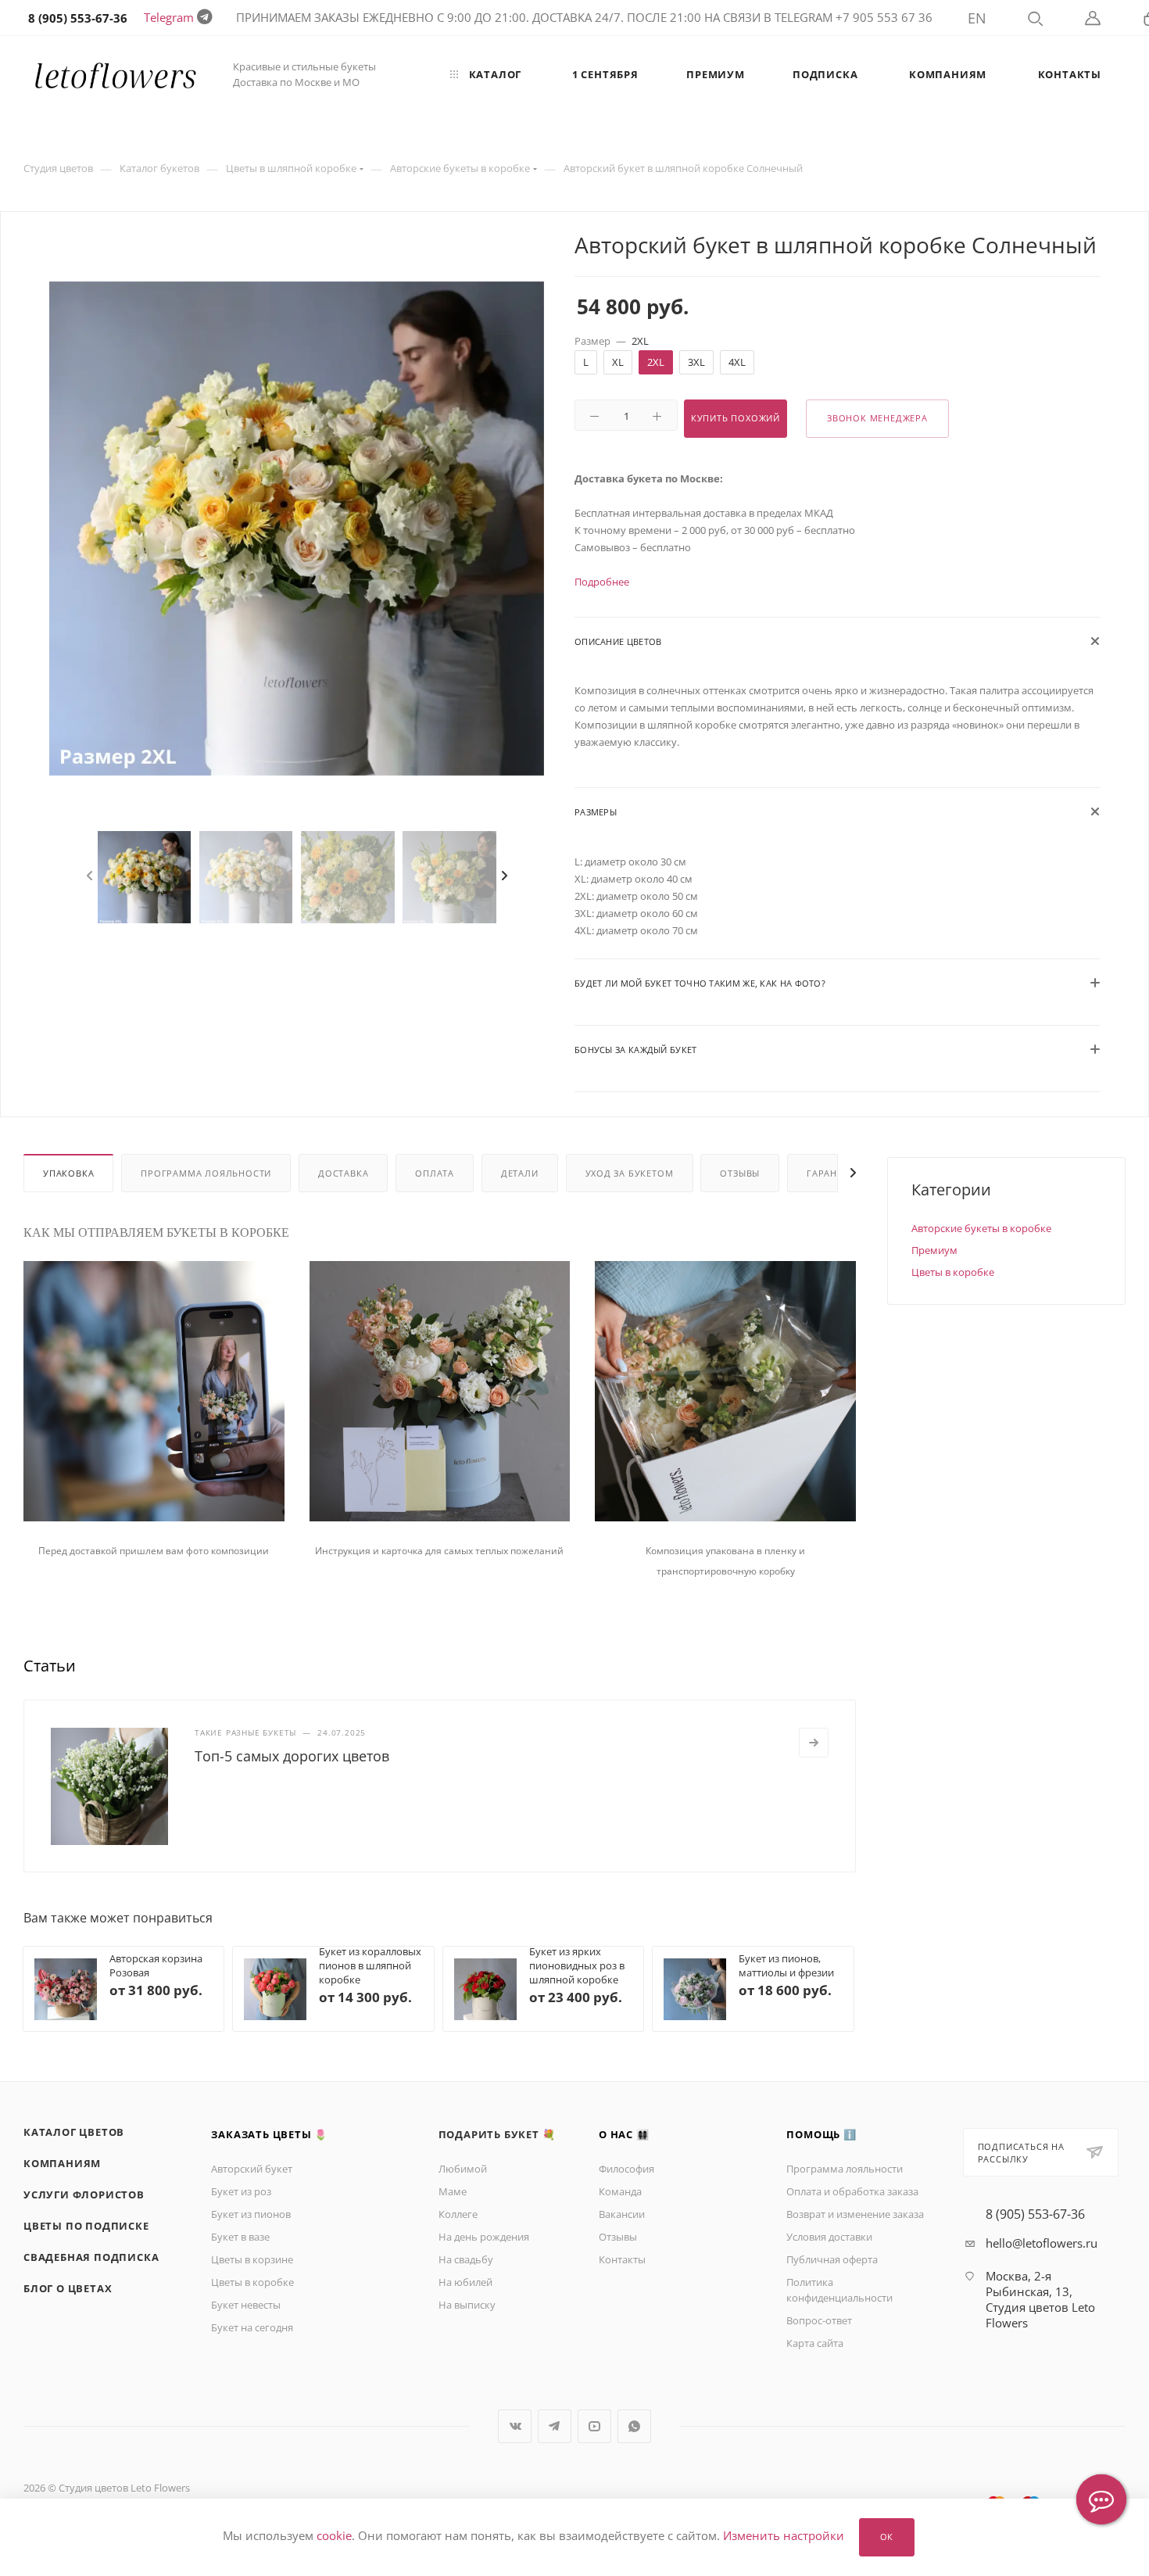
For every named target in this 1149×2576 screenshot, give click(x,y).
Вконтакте (515, 2426)
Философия (626, 2169)
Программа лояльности (206, 1173)
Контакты (622, 2259)
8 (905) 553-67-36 (1035, 2214)
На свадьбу (466, 2259)
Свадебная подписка (91, 2257)
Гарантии (831, 1173)
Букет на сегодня (252, 2327)
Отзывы (740, 1173)
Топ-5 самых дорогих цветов (292, 1756)
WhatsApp (634, 2426)
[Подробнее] (814, 1743)
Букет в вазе (240, 2237)
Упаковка (68, 1173)
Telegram (169, 17)
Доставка (343, 1173)
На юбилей (465, 2282)
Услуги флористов (84, 2194)
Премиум (934, 1250)
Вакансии (622, 2214)
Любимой (463, 2169)
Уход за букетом (630, 1173)
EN (977, 18)
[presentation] (94, 876)
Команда (620, 2191)
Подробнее (602, 582)
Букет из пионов (251, 2214)
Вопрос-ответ (819, 2320)
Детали (520, 1173)
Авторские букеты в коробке (981, 1228)
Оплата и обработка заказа (852, 2191)
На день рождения (484, 2237)
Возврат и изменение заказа (855, 2214)
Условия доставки (829, 2237)
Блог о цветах (68, 2288)
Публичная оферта (832, 2259)
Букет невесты (246, 2305)
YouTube (594, 2426)
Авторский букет (252, 2169)
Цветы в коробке (953, 1272)
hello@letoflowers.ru (1042, 2243)
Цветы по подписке (86, 2226)
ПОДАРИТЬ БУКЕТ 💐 (497, 2134)
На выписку (467, 2305)
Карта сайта (815, 2343)
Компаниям (62, 2163)
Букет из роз (241, 2191)
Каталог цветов (74, 2132)
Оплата (435, 1173)
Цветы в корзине (252, 2259)
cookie (334, 2536)
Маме (453, 2191)
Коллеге (458, 2214)
